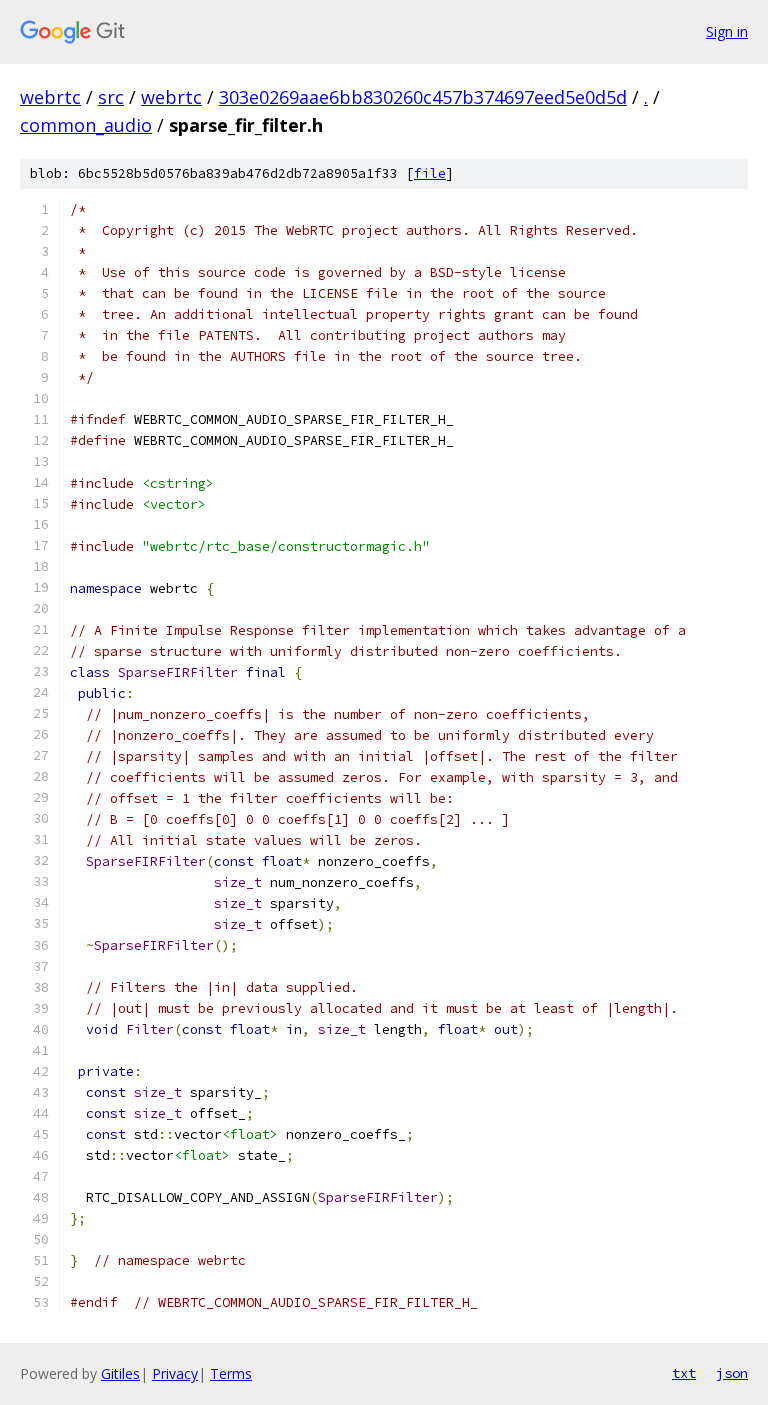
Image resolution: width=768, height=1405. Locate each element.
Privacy (175, 1373)
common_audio (86, 125)
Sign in (727, 31)
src (111, 97)
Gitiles (120, 1373)
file (430, 173)
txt (684, 1373)
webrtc (50, 97)
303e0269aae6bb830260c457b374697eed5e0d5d (423, 97)
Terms (231, 1373)
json (732, 1373)
